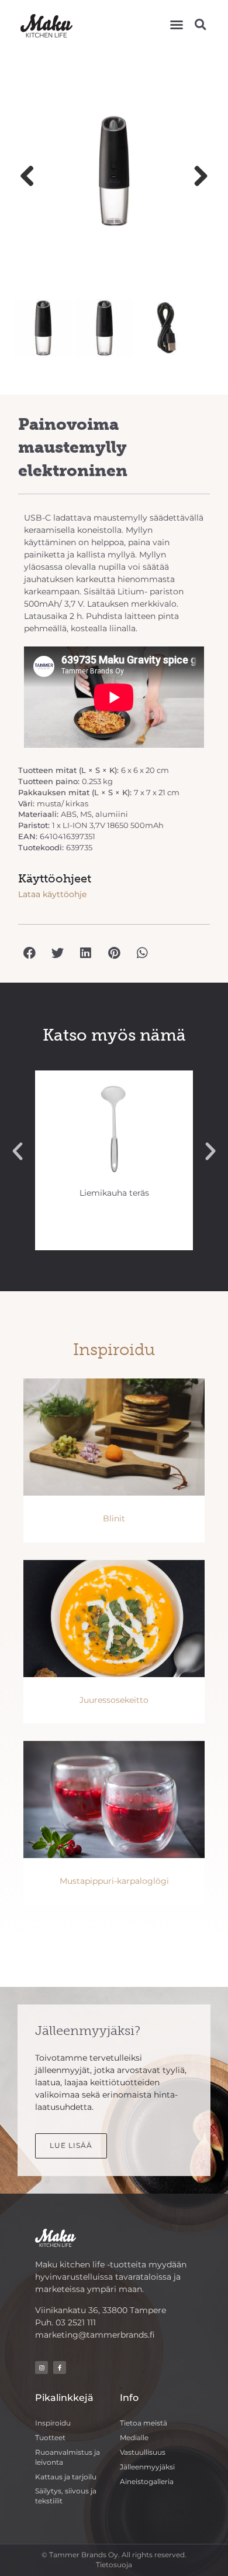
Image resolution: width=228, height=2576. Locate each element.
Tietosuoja (114, 2565)
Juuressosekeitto (114, 1700)
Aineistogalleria (147, 2481)
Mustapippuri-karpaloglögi (114, 1881)
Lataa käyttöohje (52, 894)
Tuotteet (50, 2438)
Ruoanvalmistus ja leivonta (68, 2457)
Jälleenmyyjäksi (147, 2467)
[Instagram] (42, 2368)
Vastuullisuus (143, 2452)
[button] (177, 25)
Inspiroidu (53, 2423)
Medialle (134, 2438)
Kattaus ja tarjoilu (66, 2477)
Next (196, 177)
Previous (32, 177)
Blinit (114, 1518)
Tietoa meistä (144, 2423)
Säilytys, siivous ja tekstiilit (66, 2496)
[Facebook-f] (60, 2368)
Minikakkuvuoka (114, 1193)
